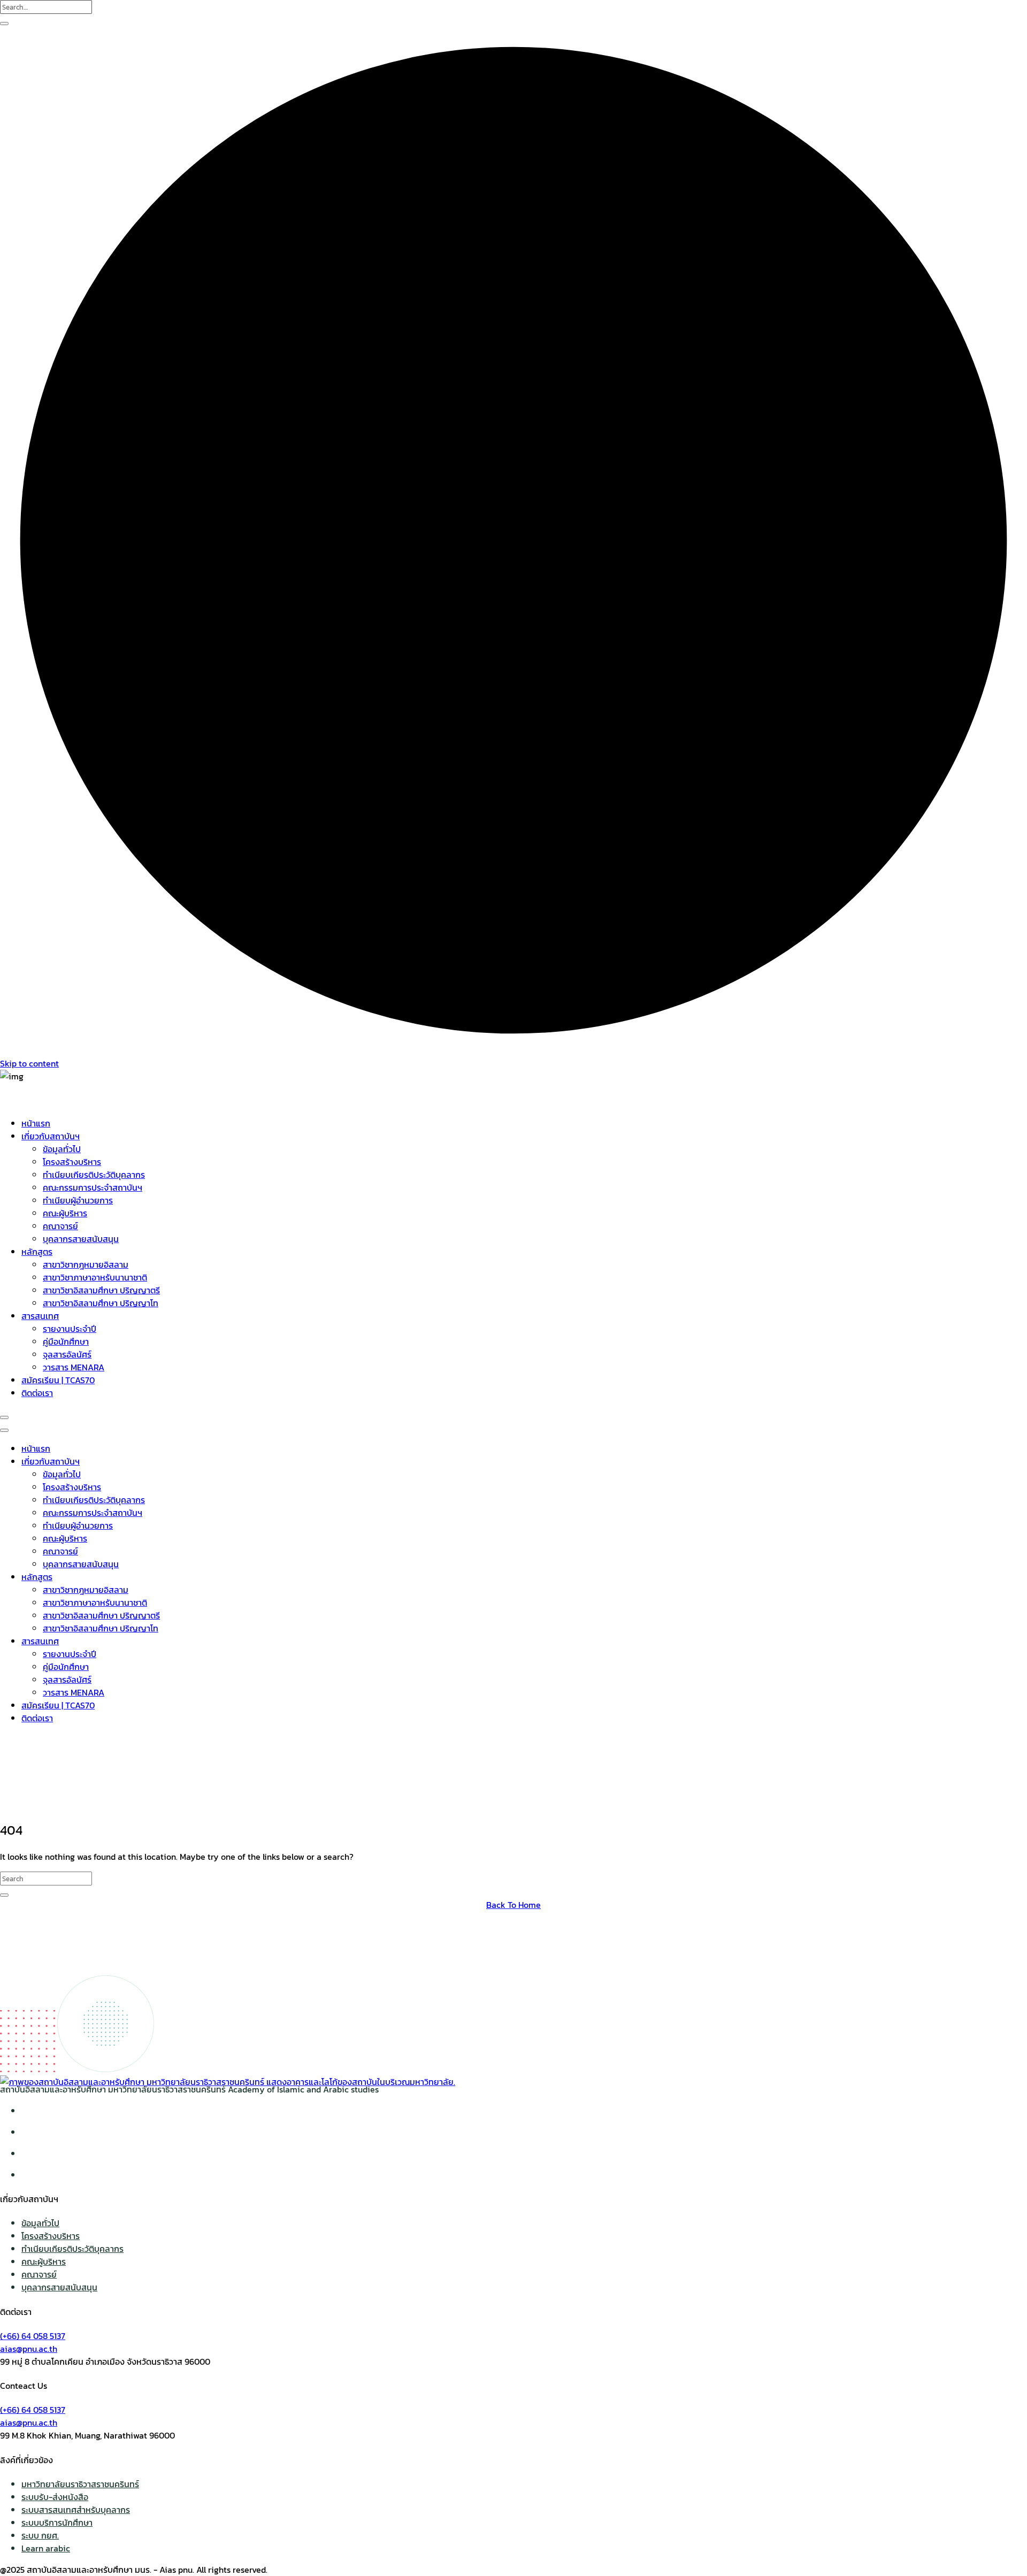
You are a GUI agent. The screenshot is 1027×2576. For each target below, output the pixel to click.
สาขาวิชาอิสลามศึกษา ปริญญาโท (101, 1303)
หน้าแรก (36, 1123)
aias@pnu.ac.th (29, 2349)
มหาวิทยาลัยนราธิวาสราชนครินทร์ (80, 2484)
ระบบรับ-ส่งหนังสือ (55, 2497)
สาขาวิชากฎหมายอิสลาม (86, 1264)
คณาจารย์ (60, 1226)
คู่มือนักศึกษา (66, 1341)
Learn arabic (46, 2548)
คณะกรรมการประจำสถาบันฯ (93, 1187)
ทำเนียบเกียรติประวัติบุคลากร (94, 1175)
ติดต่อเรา (37, 1393)
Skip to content (29, 1063)
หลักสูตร (37, 1252)
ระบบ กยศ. (40, 2535)
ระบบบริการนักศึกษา (57, 2523)
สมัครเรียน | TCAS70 (58, 1380)
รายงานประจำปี (70, 1329)
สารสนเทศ (40, 1316)
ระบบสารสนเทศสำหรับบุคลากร (76, 2510)
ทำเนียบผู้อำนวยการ (78, 1200)
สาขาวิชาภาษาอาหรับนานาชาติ (95, 1277)
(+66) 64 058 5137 (33, 2336)
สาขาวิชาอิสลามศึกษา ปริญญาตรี (101, 1290)
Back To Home (513, 1905)
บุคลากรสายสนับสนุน (81, 1239)
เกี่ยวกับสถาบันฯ (51, 1136)
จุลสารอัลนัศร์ (67, 1354)
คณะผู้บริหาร (65, 1213)
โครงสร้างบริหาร (72, 1162)
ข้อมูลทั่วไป (62, 1149)
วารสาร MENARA (74, 1367)
